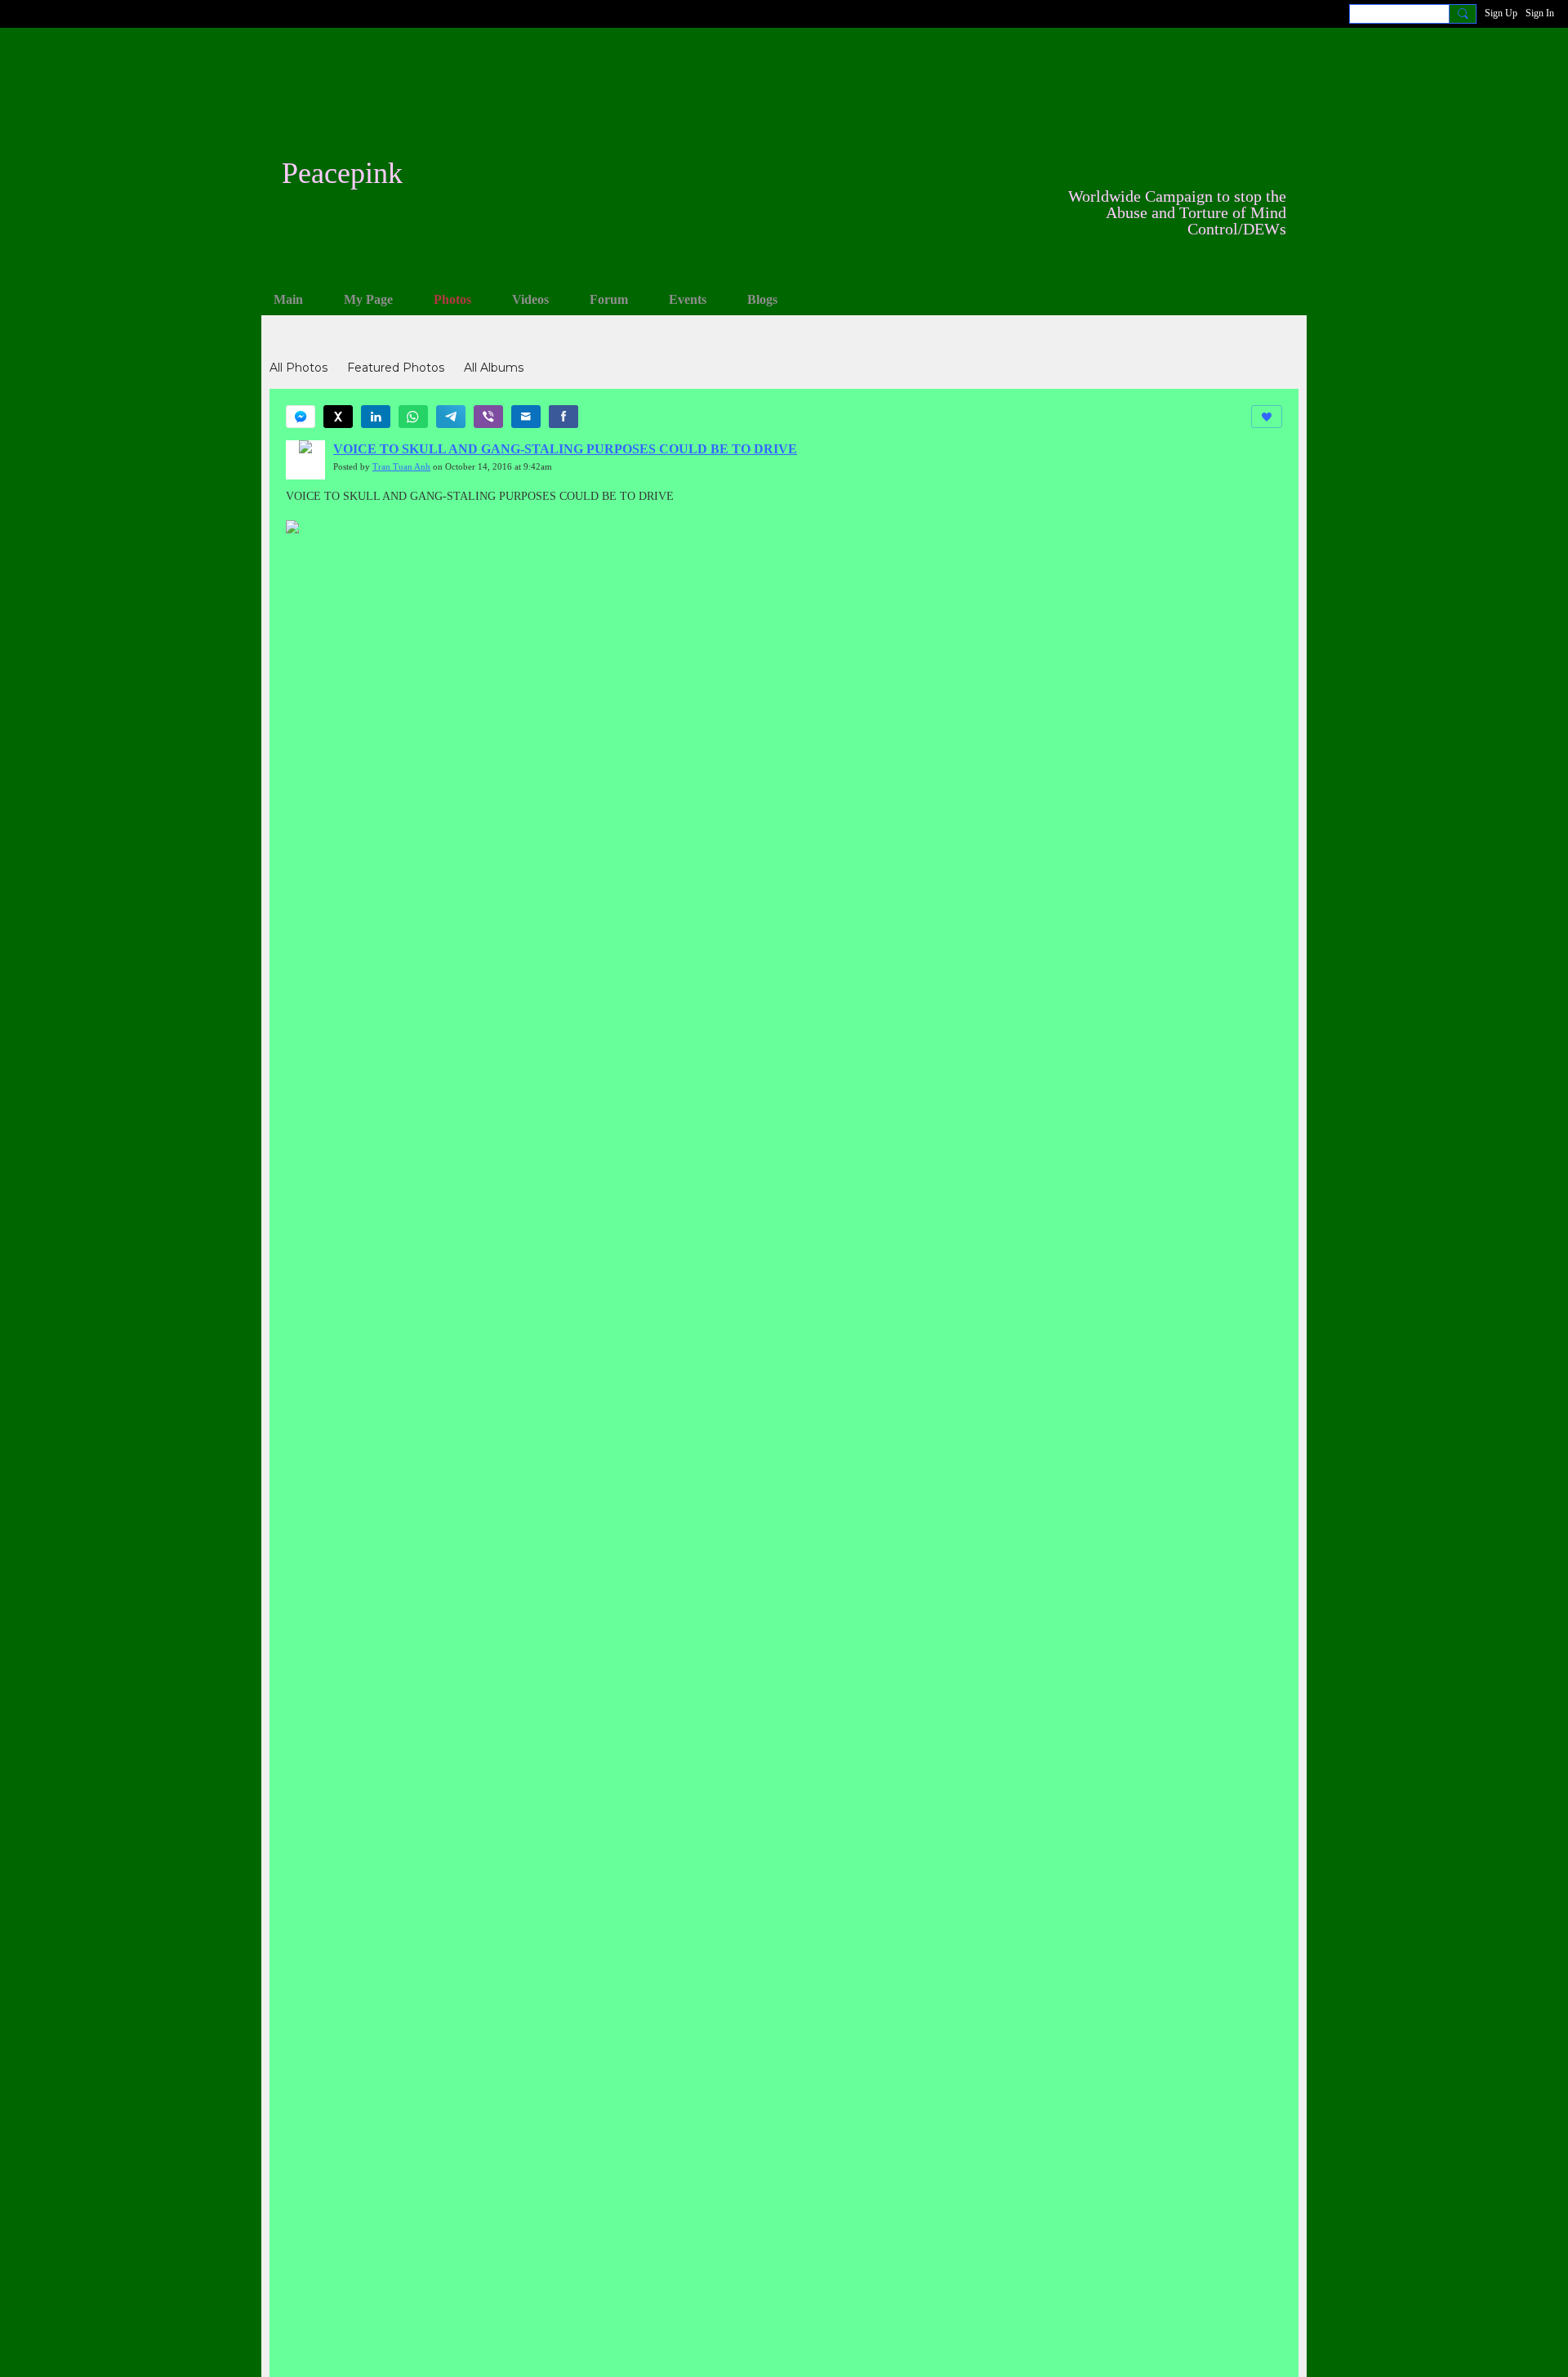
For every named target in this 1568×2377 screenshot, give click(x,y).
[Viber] (488, 417)
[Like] (1267, 417)
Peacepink (342, 173)
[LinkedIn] (376, 417)
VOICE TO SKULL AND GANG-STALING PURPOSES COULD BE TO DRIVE (565, 449)
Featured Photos (396, 368)
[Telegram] (451, 417)
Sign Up (1501, 13)
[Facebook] (563, 417)
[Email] (526, 417)
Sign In (1540, 13)
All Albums (494, 368)
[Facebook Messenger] (301, 417)
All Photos (298, 368)
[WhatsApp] (413, 417)
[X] (338, 417)
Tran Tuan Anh (401, 467)
